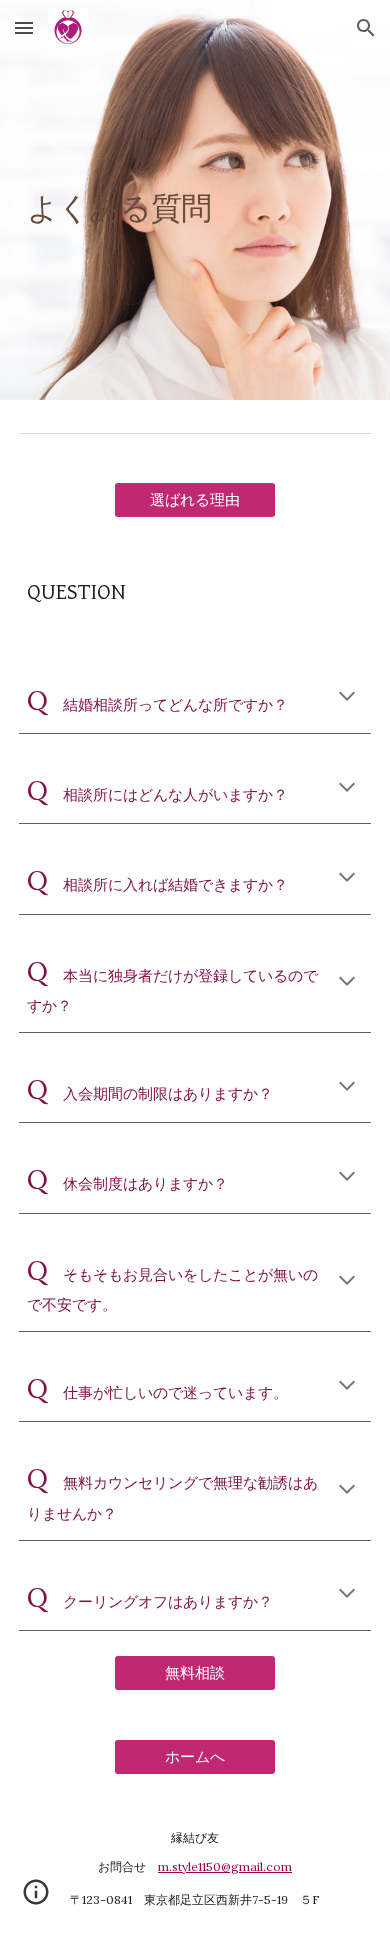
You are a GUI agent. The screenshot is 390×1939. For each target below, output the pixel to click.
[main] (195, 200)
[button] (24, 27)
